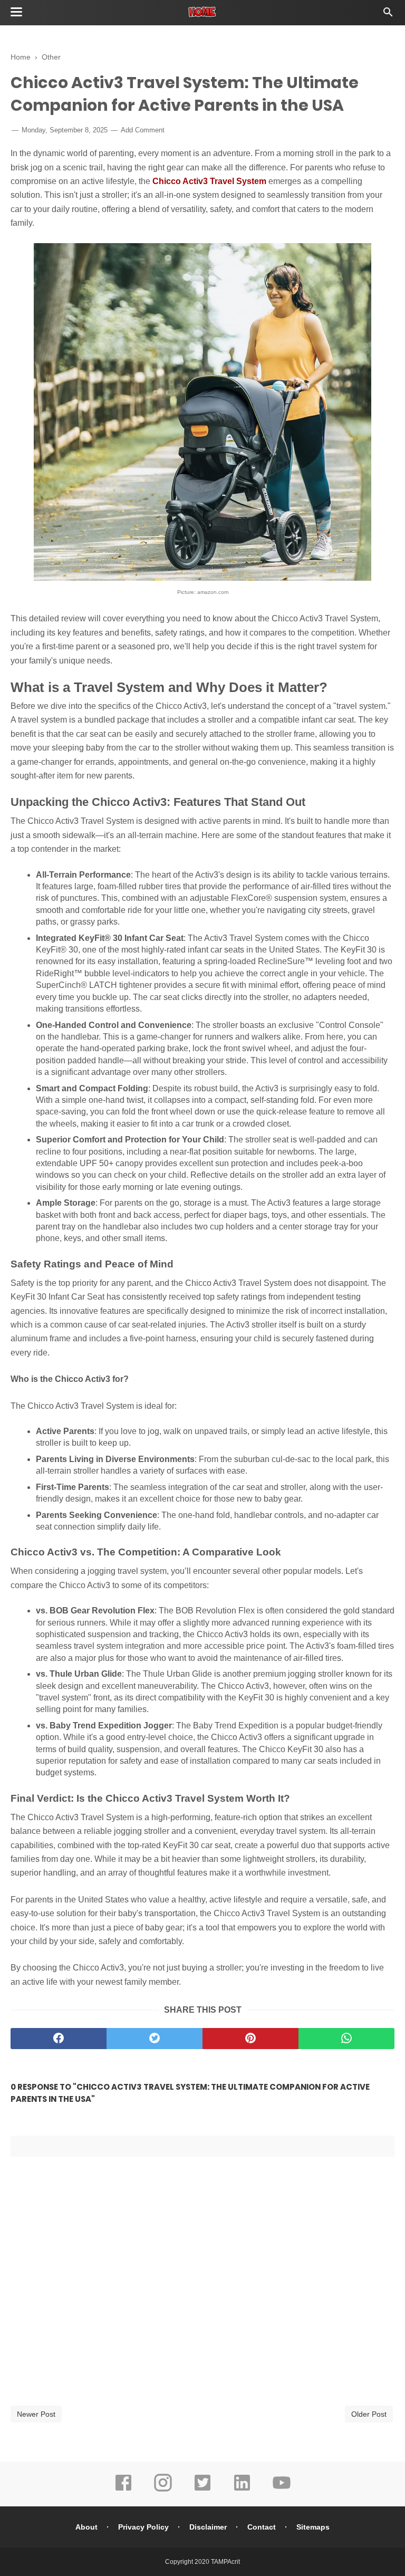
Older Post (369, 2414)
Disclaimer (208, 2527)
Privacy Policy (143, 2527)
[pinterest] (250, 2039)
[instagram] (163, 2490)
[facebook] (59, 2039)
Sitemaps (313, 2527)
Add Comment (143, 130)
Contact (262, 2527)
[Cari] (388, 15)
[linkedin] (242, 2490)
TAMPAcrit (225, 2562)
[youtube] (282, 2490)
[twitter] (155, 2039)
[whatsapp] (346, 2039)
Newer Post (36, 2414)
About (86, 2527)
